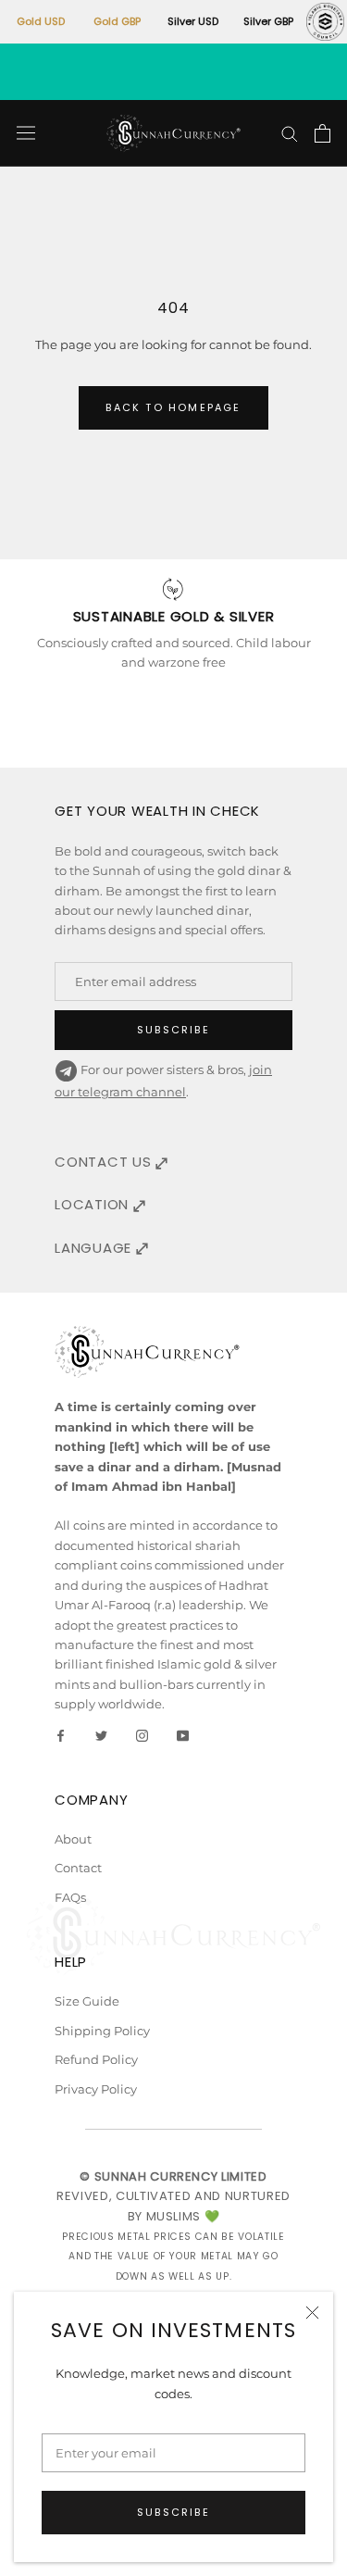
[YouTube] (183, 1735)
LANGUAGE (95, 1248)
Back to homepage (173, 407)
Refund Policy (96, 2059)
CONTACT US (105, 1162)
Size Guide (87, 2001)
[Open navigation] (26, 133)
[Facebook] (61, 1735)
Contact (78, 1868)
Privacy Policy (96, 2089)
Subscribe (173, 2512)
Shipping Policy (102, 2031)
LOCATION (94, 1204)
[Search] (290, 133)
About (73, 1839)
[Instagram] (142, 1735)
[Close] (312, 2313)
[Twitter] (101, 1735)
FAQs (70, 1897)
